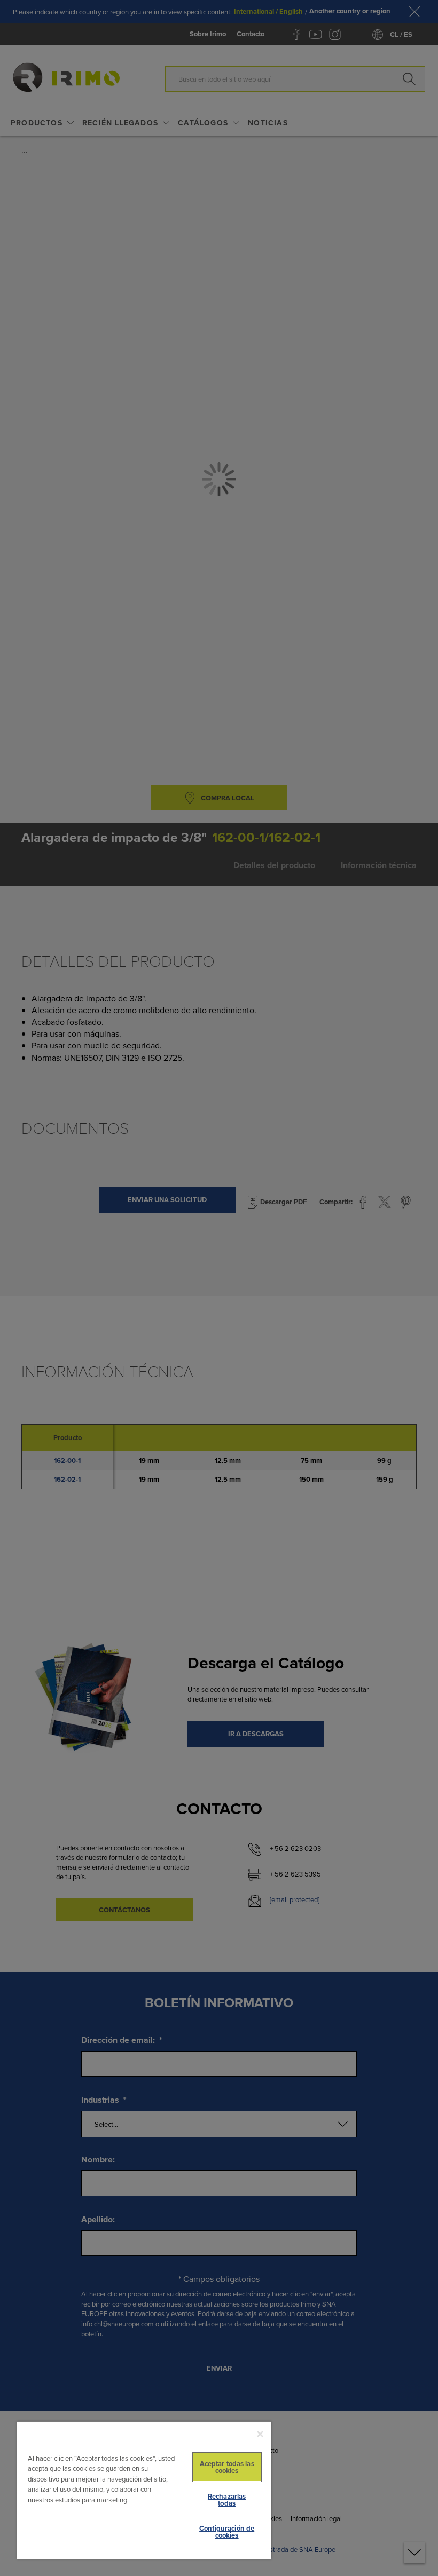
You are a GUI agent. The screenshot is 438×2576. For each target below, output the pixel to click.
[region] (144, 2490)
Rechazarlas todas (227, 2500)
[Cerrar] (260, 2434)
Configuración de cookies (227, 2532)
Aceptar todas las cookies (227, 2467)
